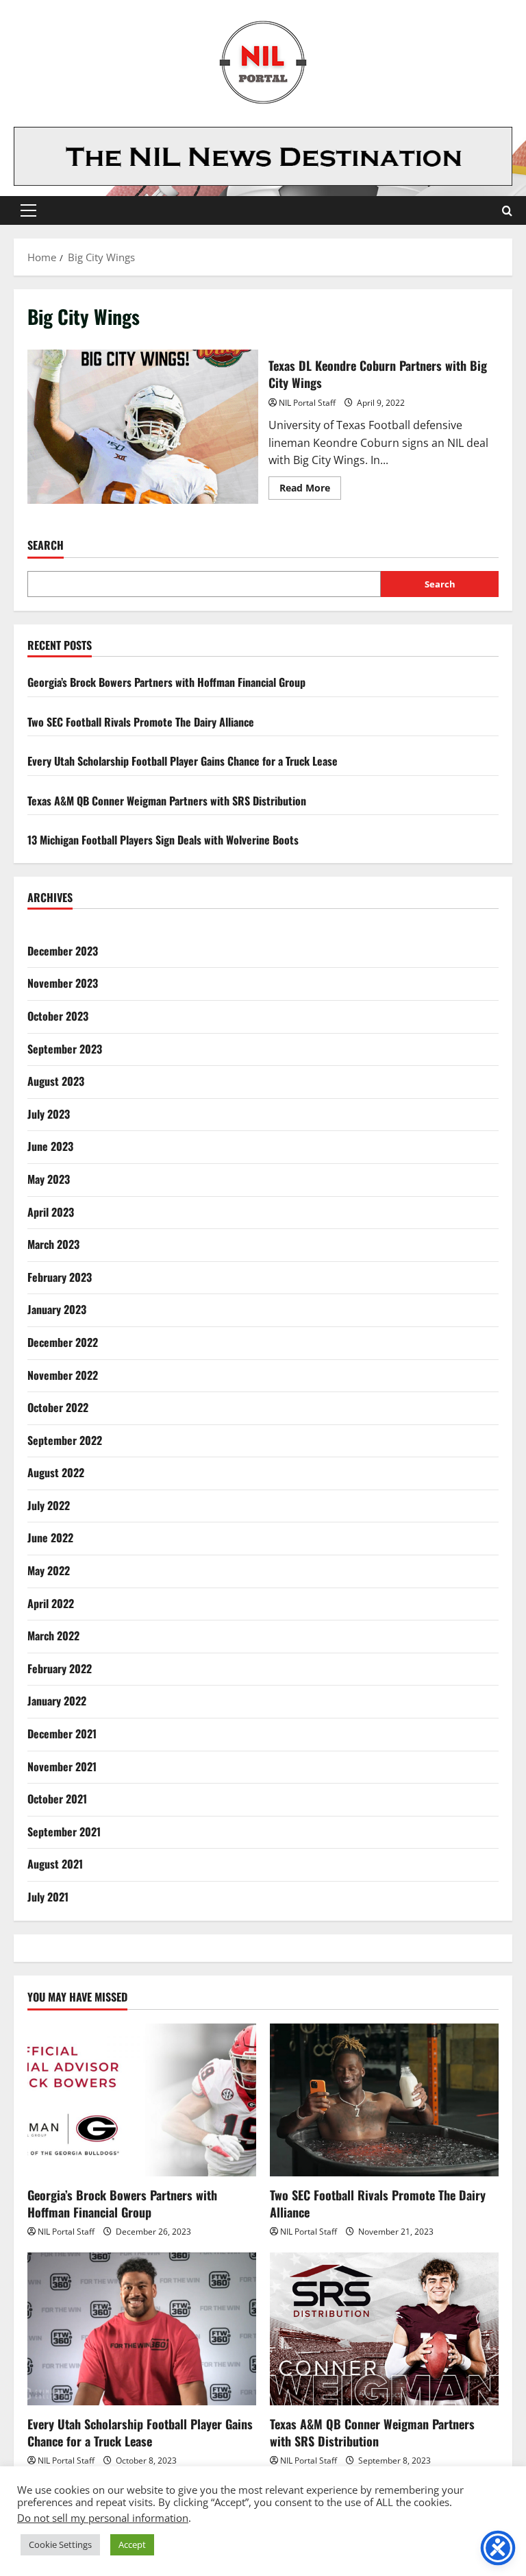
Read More (310, 490)
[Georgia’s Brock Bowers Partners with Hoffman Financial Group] (142, 2100)
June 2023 (50, 1146)
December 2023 (63, 951)
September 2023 (65, 1049)
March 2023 (53, 1244)
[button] (28, 210)
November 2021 (62, 1766)
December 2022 (63, 1342)
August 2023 (56, 1081)
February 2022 (60, 1668)
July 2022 (49, 1505)
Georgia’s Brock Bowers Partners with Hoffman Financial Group (166, 682)
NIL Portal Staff (307, 403)
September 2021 (64, 1832)
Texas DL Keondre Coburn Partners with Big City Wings (143, 426)
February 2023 (60, 1277)
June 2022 (50, 1538)
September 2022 (65, 1440)
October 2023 (58, 1016)
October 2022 (58, 1407)
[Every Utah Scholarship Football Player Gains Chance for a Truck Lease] (142, 2329)
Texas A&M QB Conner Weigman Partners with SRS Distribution (167, 801)
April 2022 (51, 1603)
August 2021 (55, 1864)
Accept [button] (132, 2544)
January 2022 (57, 1701)
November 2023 (63, 983)
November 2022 (63, 1375)
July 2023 (49, 1114)
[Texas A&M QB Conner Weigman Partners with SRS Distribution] (384, 2329)
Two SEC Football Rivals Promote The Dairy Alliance (141, 722)
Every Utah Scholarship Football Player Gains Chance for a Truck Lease (183, 761)
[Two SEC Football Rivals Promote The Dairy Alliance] (384, 2100)
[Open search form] (507, 211)
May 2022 (49, 1570)
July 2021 (48, 1897)
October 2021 (57, 1799)
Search (46, 545)
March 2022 (53, 1636)
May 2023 (49, 1179)
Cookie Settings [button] (60, 2544)
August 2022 (56, 1472)
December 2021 (62, 1734)
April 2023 (51, 1212)
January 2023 (57, 1309)
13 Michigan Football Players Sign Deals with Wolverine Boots (163, 840)
